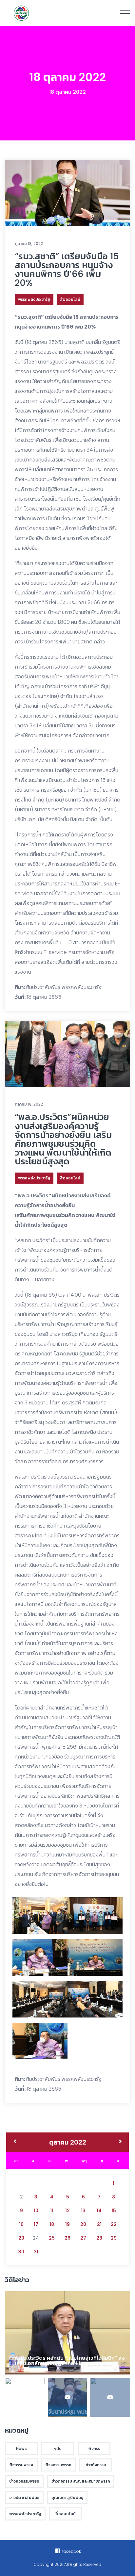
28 (99, 2238)
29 (114, 2238)
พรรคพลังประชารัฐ (34, 299)
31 (36, 2252)
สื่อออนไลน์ (70, 299)
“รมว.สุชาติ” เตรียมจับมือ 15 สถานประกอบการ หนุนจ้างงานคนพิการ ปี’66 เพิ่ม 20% (67, 270)
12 (67, 2211)
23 (21, 2238)
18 (52, 2224)
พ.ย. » (120, 2142)
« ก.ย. (15, 2142)
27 (83, 2238)
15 (114, 2211)
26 (67, 2238)
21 (99, 2224)
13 (83, 2211)
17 (36, 2224)
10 (36, 2211)
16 (21, 2224)
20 (83, 2224)
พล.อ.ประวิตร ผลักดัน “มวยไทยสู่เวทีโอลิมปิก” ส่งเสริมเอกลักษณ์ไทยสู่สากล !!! (70, 2361)
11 (52, 2211)
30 (21, 2252)
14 (99, 2211)
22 (114, 2224)
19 (67, 2224)
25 (52, 2238)
